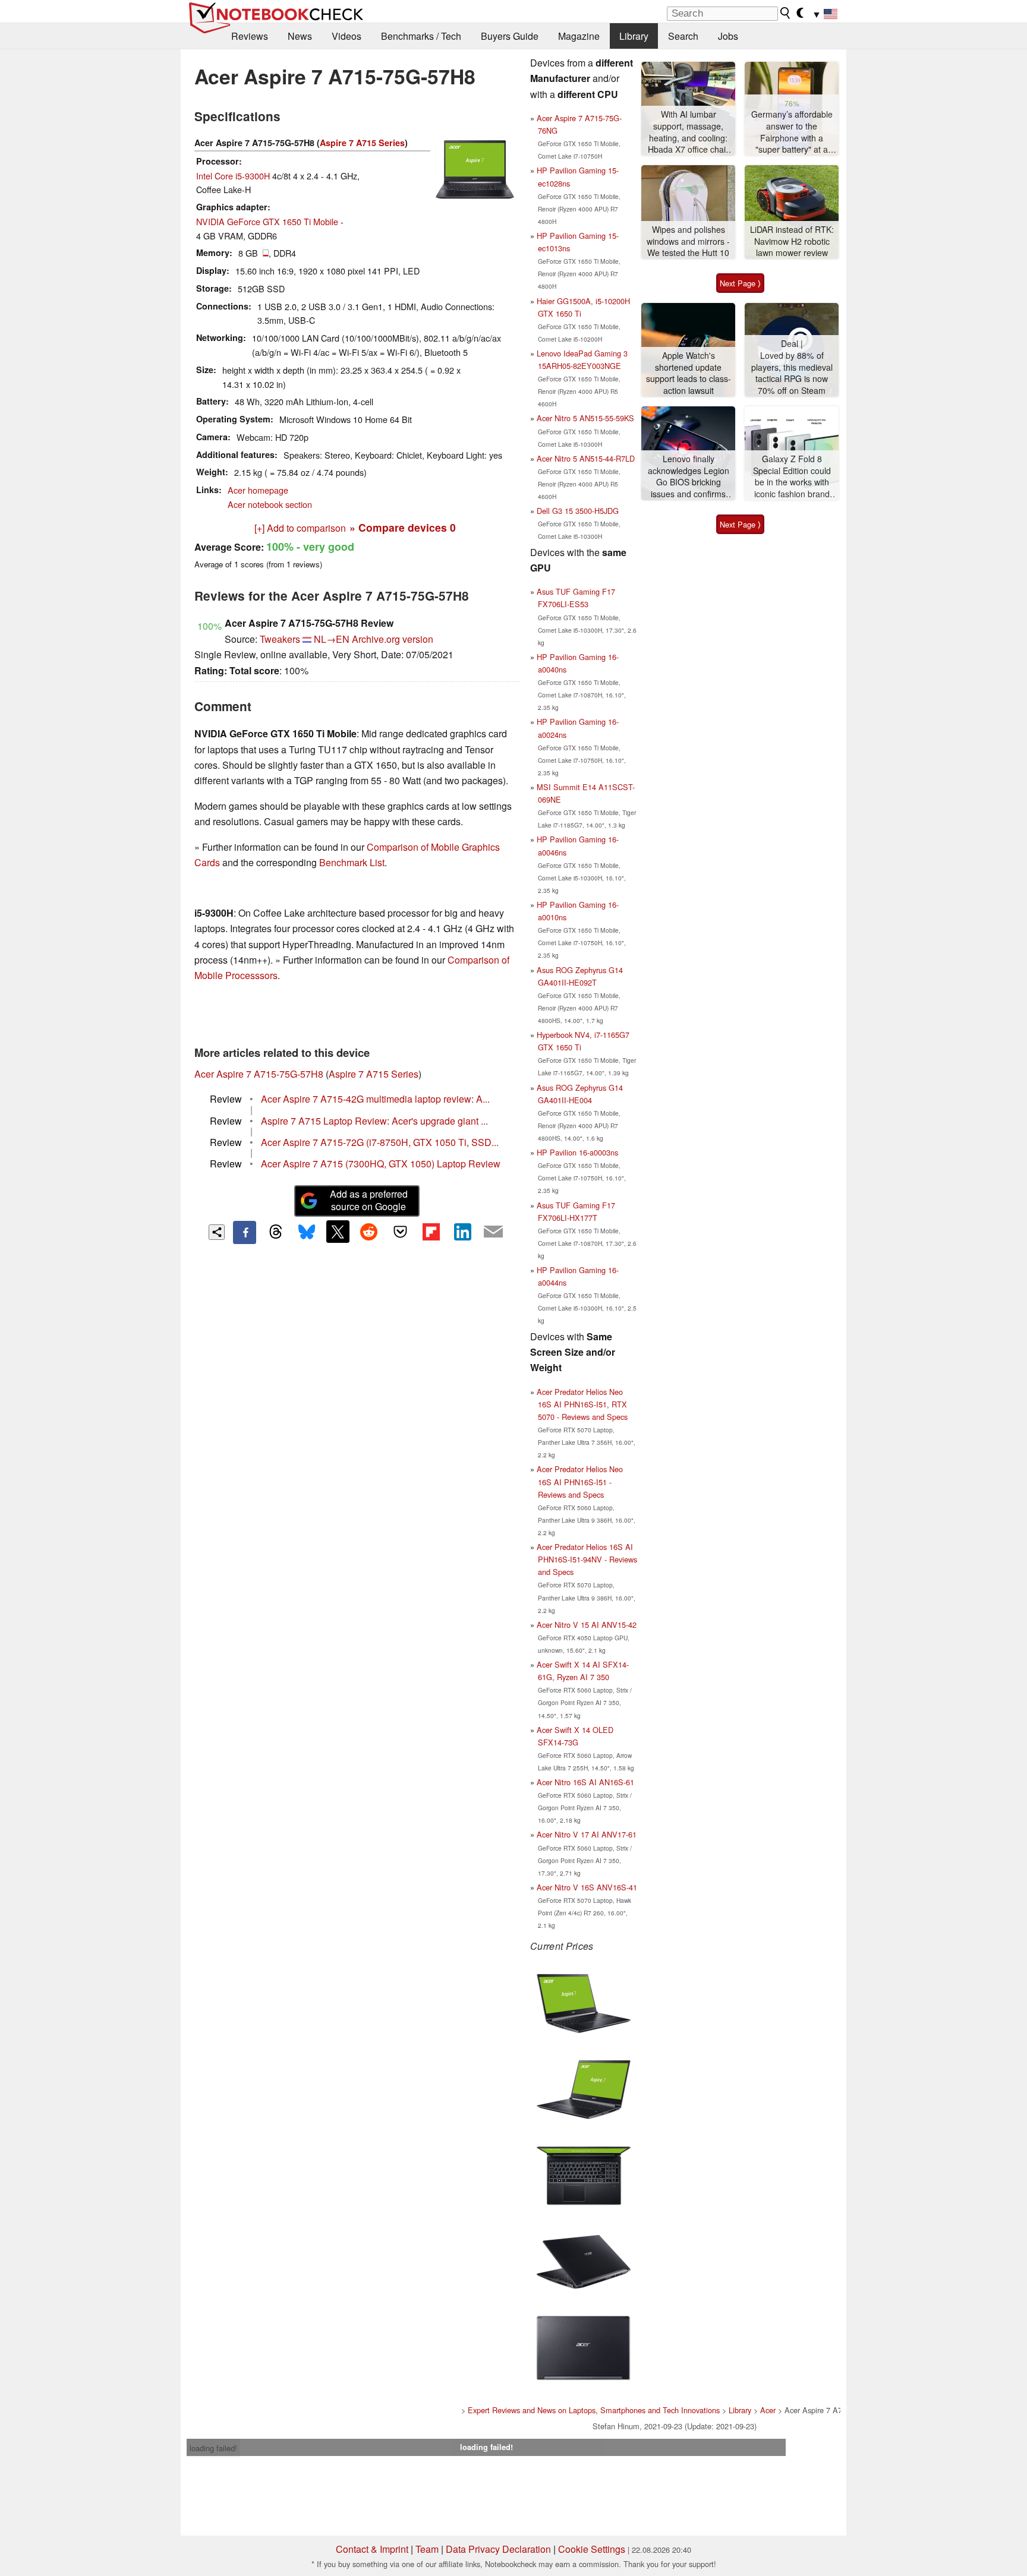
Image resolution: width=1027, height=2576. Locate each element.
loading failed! (213, 2448)
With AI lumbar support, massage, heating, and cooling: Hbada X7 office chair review (688, 132)
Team (427, 2549)
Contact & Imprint (372, 2549)
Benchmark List (352, 862)
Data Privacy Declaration (498, 2549)
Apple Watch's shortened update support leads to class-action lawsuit (689, 373)
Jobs (728, 36)
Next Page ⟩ (740, 283)
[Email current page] (493, 1232)
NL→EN (332, 639)
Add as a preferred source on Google (369, 1200)
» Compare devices (403, 527)
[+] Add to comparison (300, 528)
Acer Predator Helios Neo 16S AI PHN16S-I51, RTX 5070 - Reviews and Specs (582, 1404)
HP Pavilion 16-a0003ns (577, 1152)
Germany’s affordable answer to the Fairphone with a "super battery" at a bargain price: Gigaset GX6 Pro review (792, 132)
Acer (768, 2410)
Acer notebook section (270, 504)
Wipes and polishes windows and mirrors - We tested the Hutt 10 (688, 241)
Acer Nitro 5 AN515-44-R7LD (586, 458)
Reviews (250, 36)
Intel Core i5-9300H (233, 176)
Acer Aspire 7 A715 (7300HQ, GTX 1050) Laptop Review (381, 1164)
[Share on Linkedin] (462, 1232)
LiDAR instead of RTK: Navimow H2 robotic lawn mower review (792, 241)
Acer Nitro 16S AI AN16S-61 (585, 1782)
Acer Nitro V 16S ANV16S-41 (587, 1887)
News (300, 36)
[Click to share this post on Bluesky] (307, 1232)
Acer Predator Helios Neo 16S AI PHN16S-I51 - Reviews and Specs (580, 1481)
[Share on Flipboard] (431, 1232)
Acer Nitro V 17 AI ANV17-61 (587, 1834)
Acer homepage (258, 490)
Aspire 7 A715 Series (362, 143)
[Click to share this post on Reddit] (369, 1232)
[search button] (786, 13)
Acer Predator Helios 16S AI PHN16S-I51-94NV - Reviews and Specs (587, 1559)
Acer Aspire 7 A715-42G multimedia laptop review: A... (375, 1099)
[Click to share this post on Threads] (276, 1232)
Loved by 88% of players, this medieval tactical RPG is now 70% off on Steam (792, 373)
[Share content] (217, 1232)
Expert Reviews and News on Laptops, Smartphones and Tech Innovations (594, 2410)
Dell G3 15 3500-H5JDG (578, 511)
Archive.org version (393, 639)
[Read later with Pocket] (400, 1232)
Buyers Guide (510, 36)
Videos (346, 36)
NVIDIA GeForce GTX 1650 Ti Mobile (267, 221)
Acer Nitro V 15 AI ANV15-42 (587, 1625)
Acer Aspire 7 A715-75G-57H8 (259, 1074)
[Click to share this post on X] (338, 1232)
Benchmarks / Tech (421, 36)
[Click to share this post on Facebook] (244, 1232)
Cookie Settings (592, 2549)
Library (634, 36)
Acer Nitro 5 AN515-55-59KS (585, 418)
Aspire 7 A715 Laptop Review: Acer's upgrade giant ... (374, 1121)
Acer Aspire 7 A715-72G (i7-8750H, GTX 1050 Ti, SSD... (380, 1142)
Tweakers (280, 639)
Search (683, 36)
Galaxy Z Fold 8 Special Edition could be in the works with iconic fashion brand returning (792, 477)
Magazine (579, 36)
